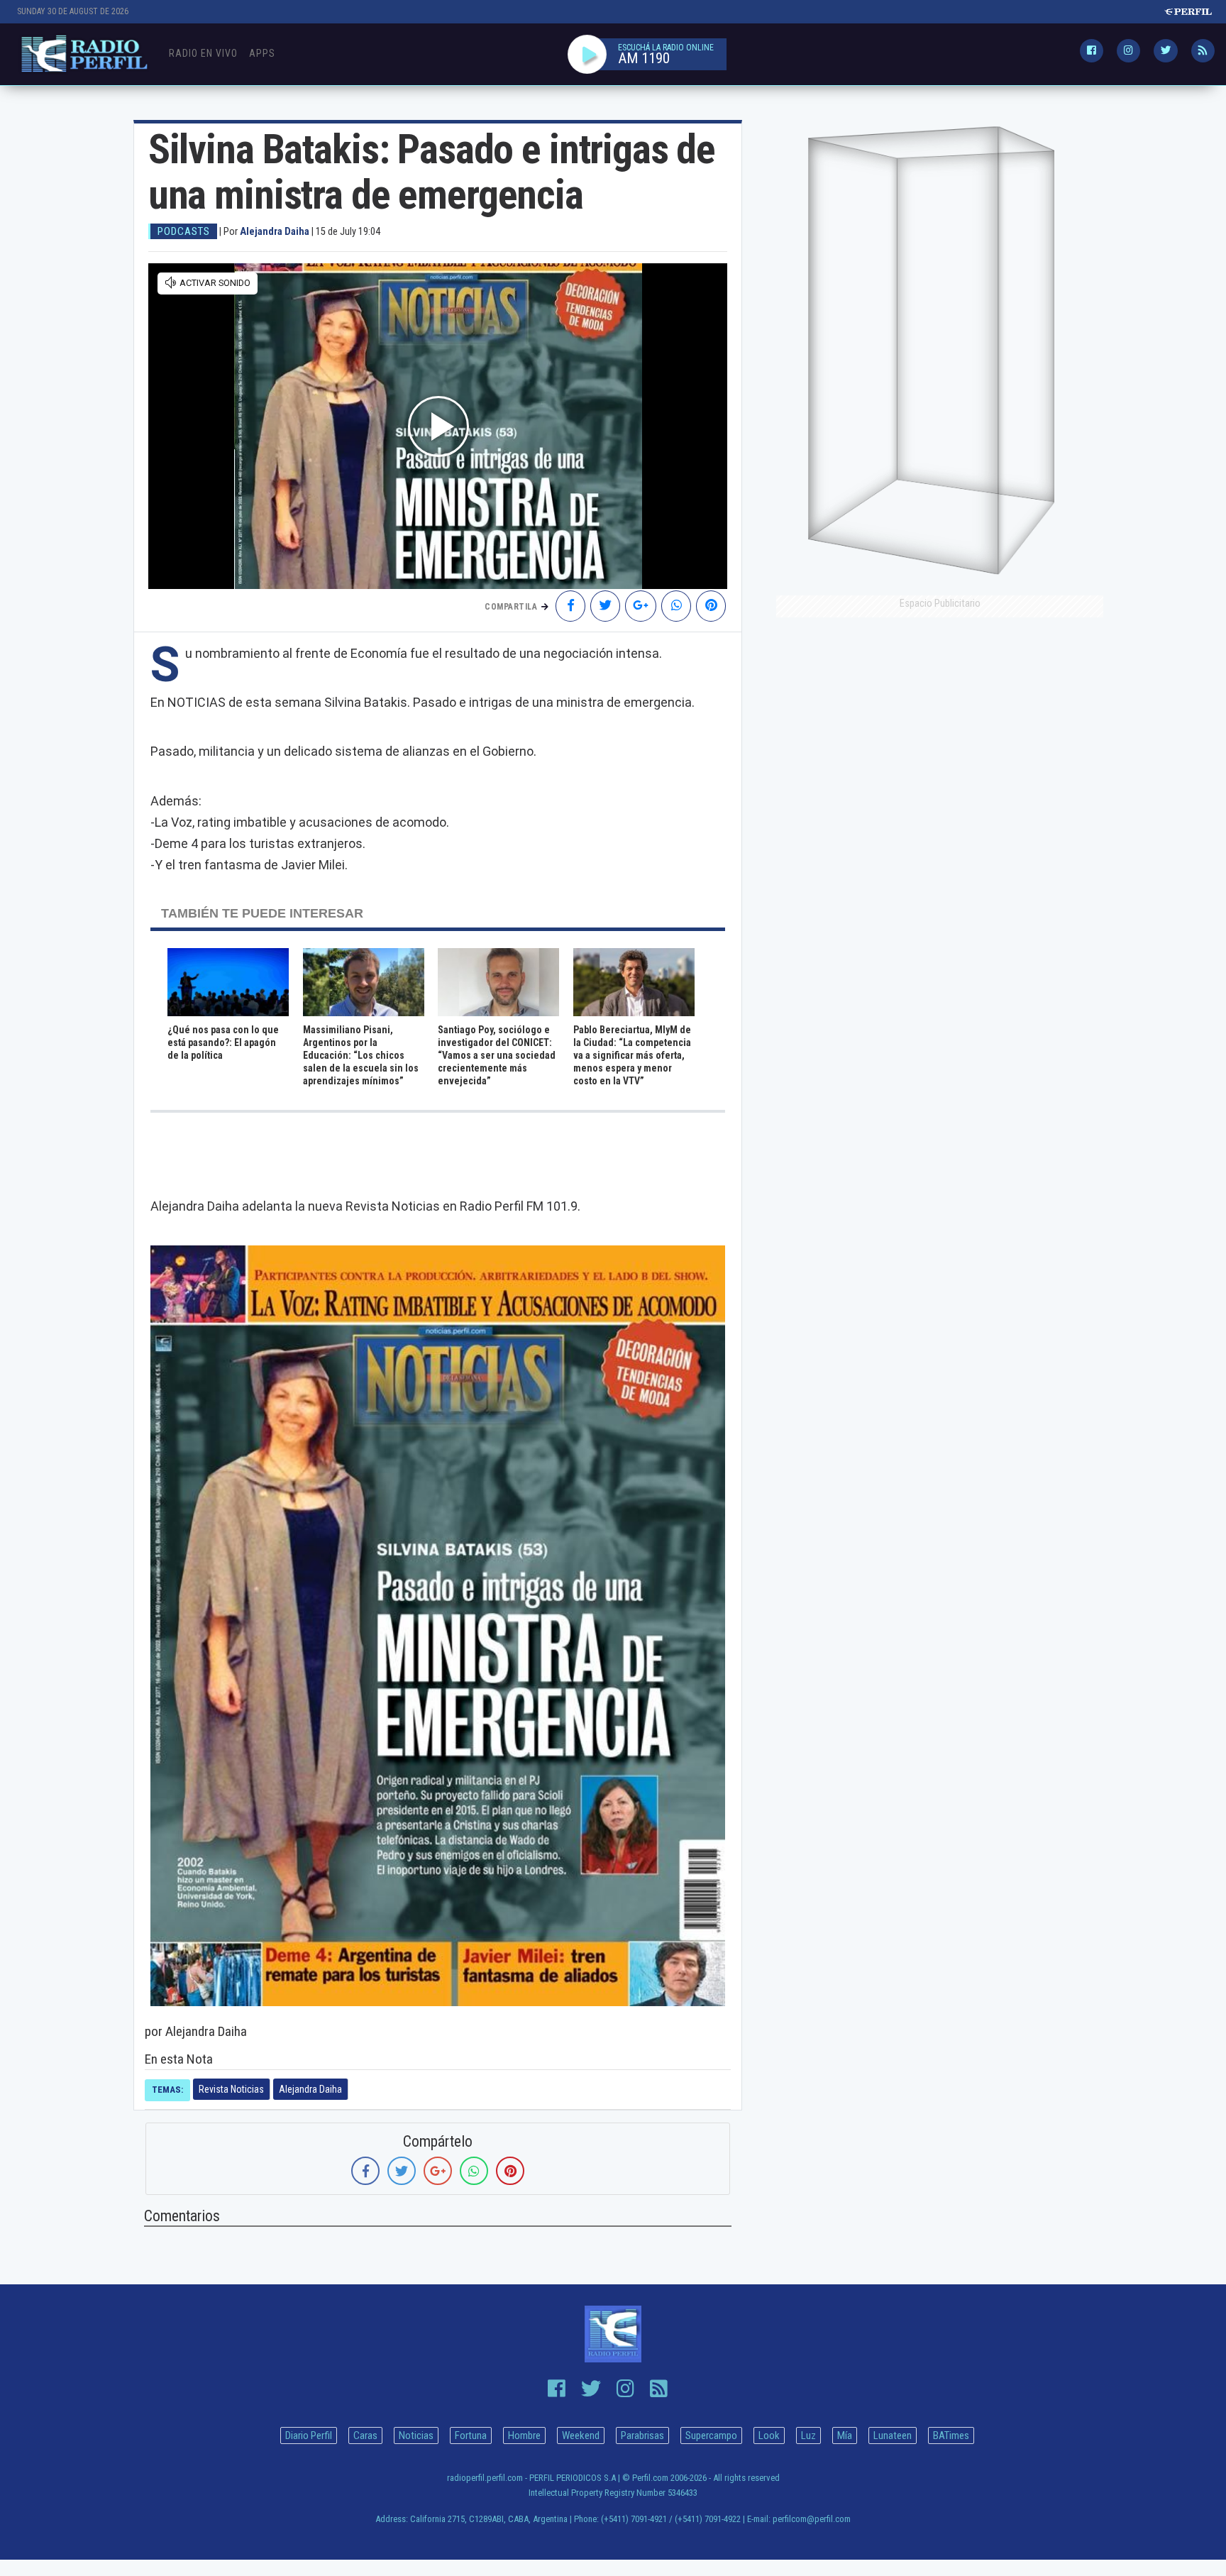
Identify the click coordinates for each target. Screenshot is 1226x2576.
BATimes (951, 2435)
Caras (365, 2435)
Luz (808, 2435)
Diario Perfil (309, 2435)
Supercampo (711, 2435)
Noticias (416, 2435)
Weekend (581, 2435)
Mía (845, 2435)
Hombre (524, 2435)
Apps (262, 53)
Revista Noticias (231, 2089)
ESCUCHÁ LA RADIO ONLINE (666, 48)
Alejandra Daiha (310, 2089)
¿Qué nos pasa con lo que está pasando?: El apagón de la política (223, 1042)
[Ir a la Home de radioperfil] (613, 2334)
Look (769, 2435)
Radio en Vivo (203, 53)
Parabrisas (642, 2435)
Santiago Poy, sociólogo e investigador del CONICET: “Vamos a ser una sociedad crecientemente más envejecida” (497, 1055)
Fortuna (471, 2435)
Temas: (167, 2090)
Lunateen (893, 2435)
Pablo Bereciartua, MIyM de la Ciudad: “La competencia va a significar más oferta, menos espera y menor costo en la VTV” (632, 1055)
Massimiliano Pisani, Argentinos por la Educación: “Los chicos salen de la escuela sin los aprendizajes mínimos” (361, 1055)
